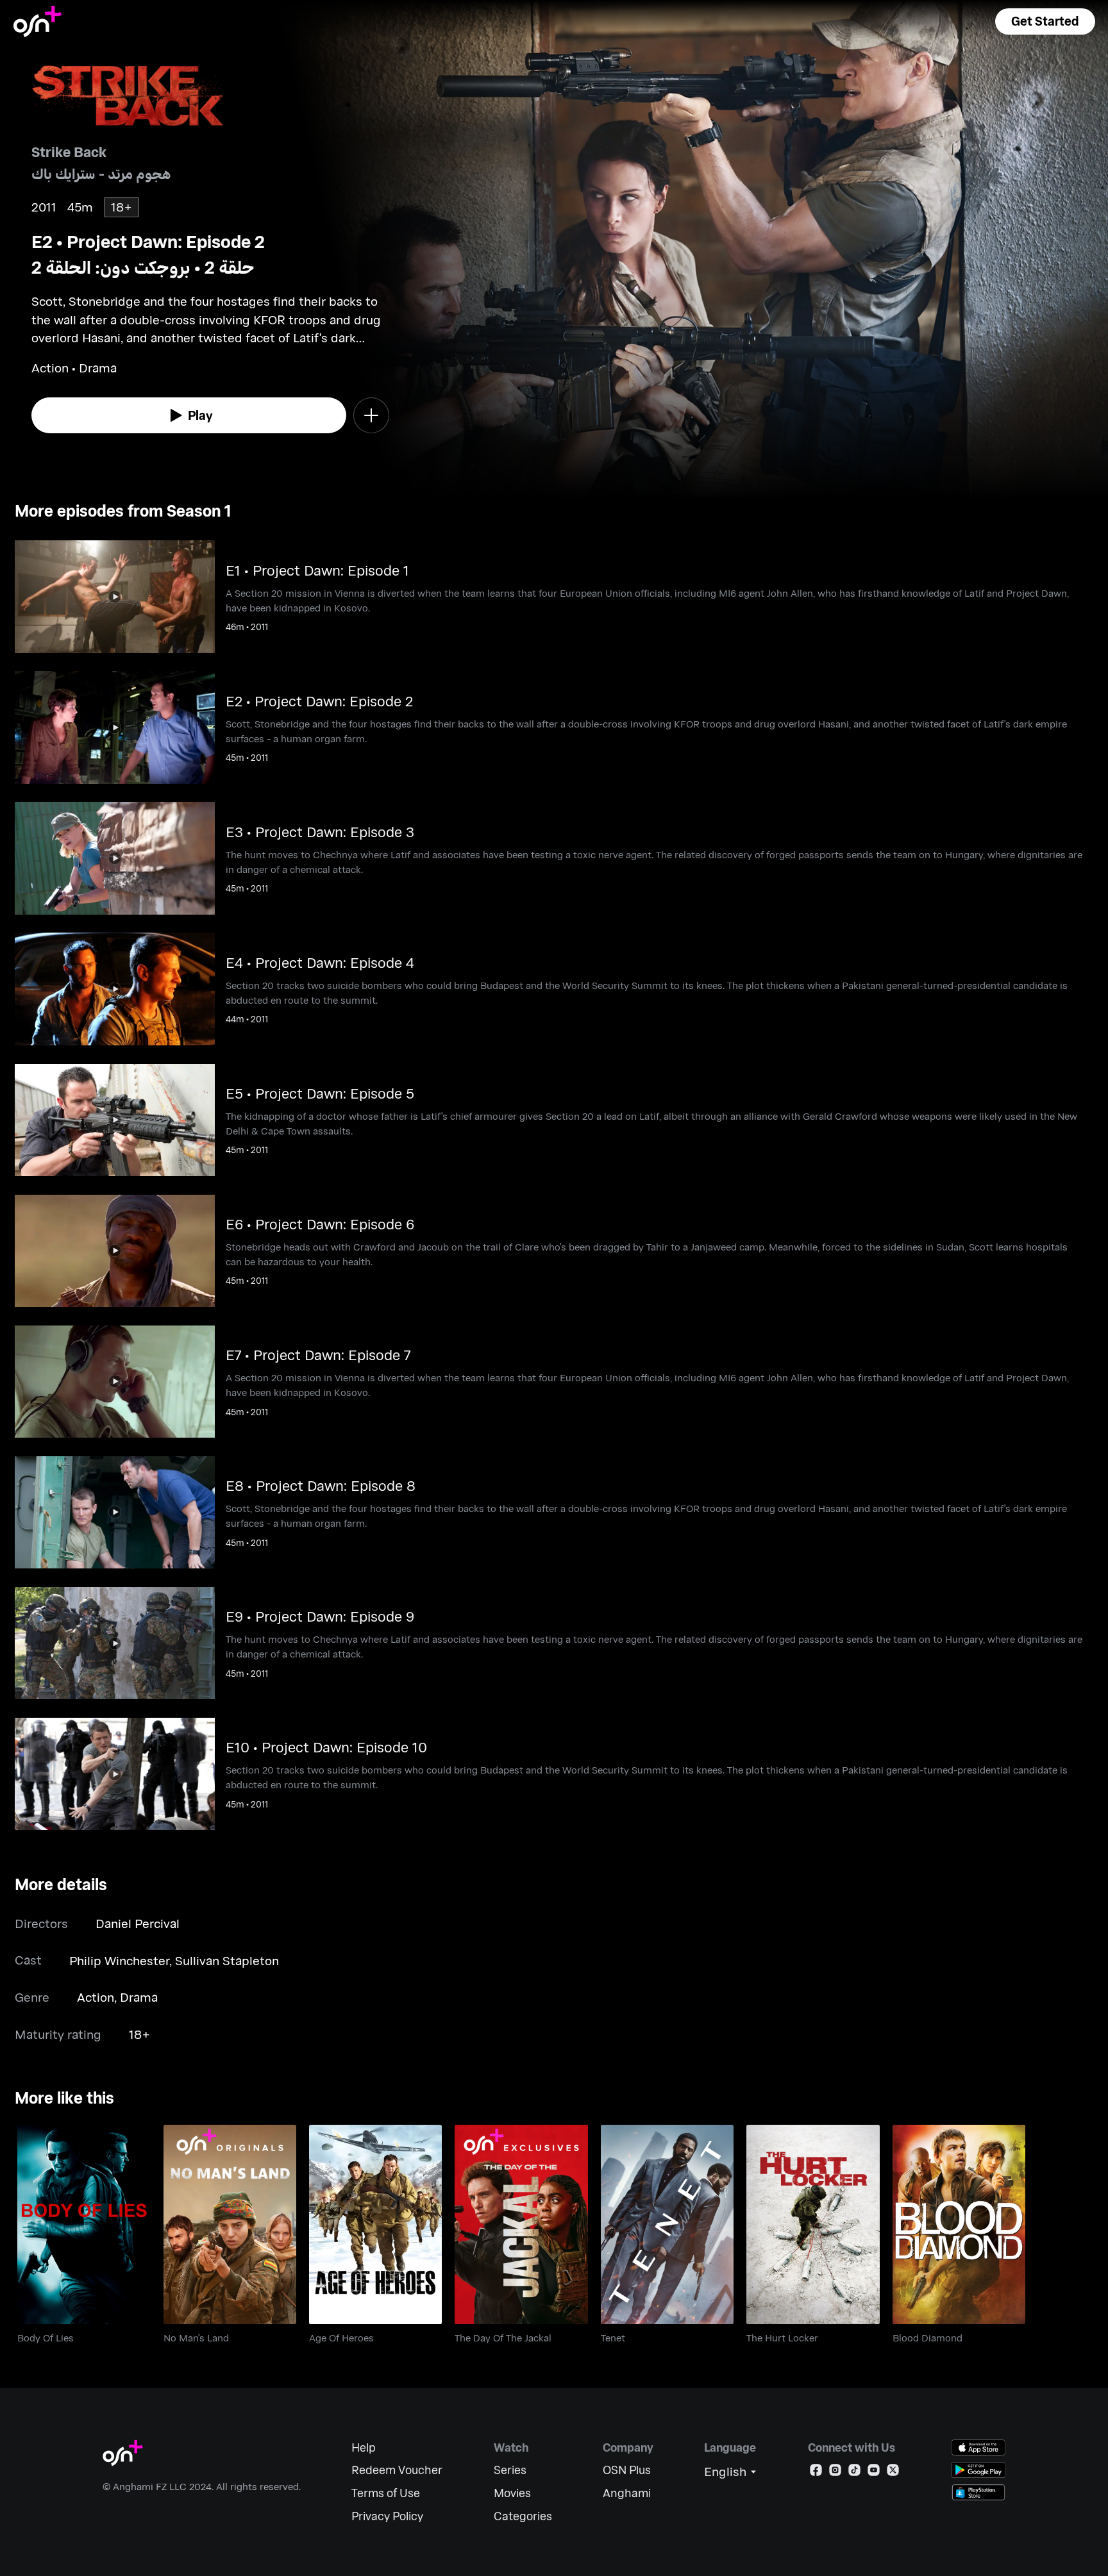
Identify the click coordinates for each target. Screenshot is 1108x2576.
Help (364, 2447)
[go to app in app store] (978, 2447)
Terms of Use (386, 2493)
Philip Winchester (119, 1960)
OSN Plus (627, 2470)
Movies (512, 2493)
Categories (523, 2516)
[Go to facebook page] (816, 2472)
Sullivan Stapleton (227, 1960)
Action (96, 1997)
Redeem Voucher (397, 2470)
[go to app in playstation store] (978, 2492)
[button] (1045, 21)
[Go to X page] (893, 2472)
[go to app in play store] (978, 2470)
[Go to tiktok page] (854, 2472)
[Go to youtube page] (874, 2472)
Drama (139, 1997)
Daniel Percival (138, 1923)
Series (510, 2470)
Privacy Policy (387, 2516)
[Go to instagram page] (835, 2472)
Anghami (627, 2493)
